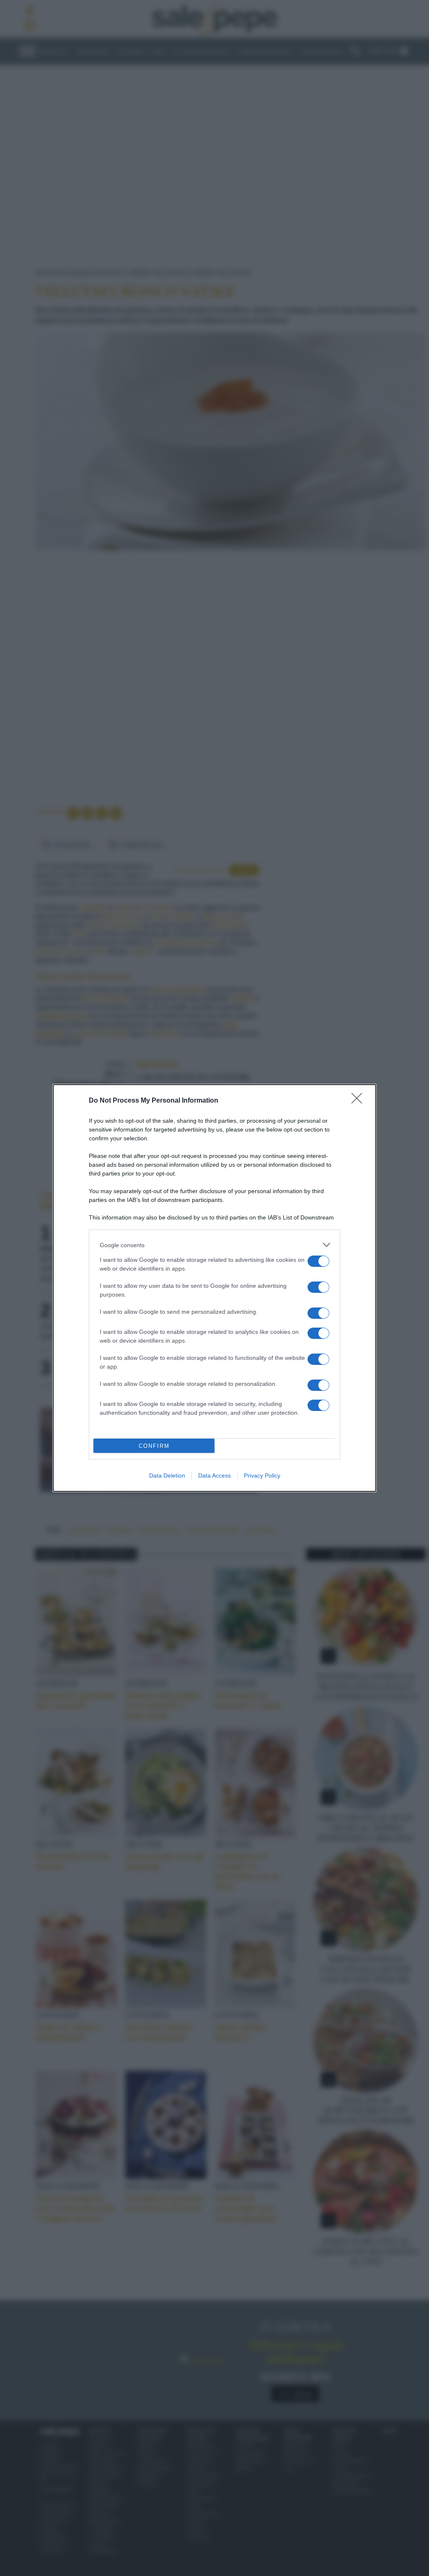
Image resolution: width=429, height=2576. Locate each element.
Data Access (214, 1475)
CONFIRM (154, 1446)
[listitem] (214, 1245)
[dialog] (214, 1288)
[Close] (359, 1101)
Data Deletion (167, 1475)
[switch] (318, 1261)
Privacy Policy (262, 1475)
